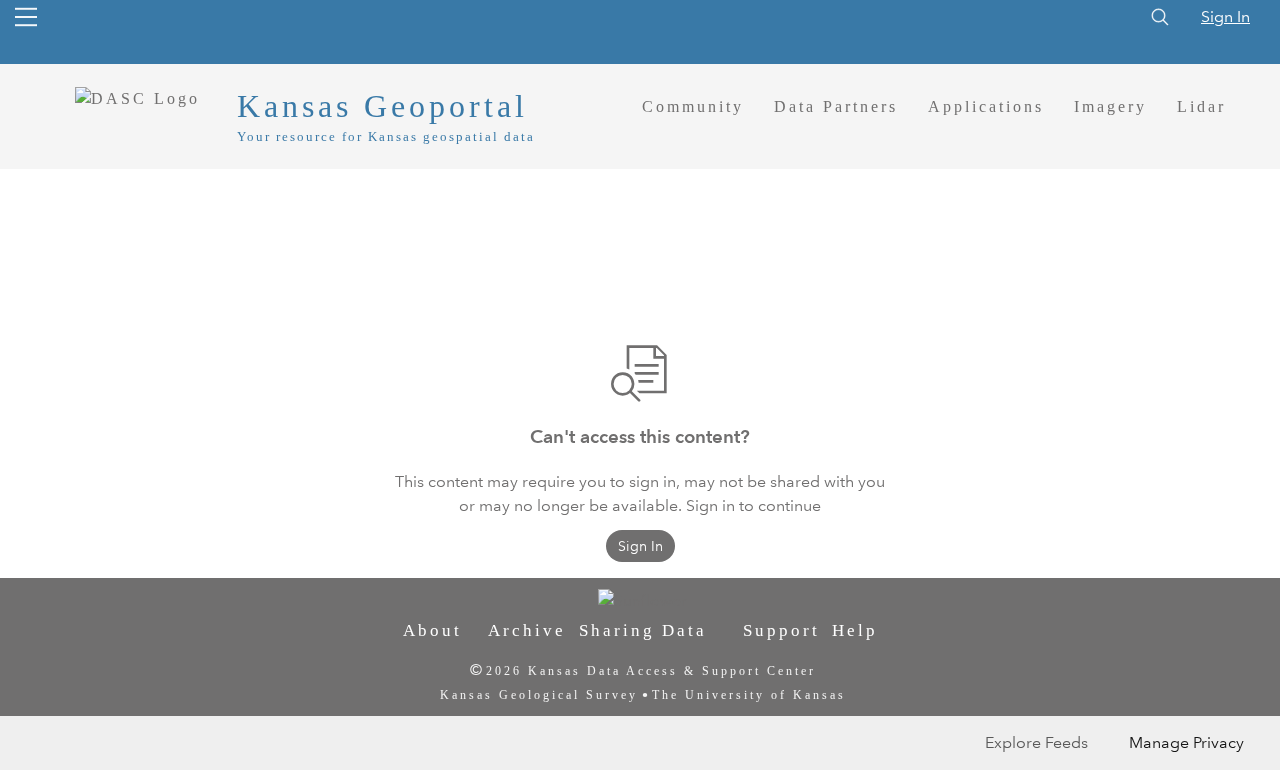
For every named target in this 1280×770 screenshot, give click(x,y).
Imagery (1110, 106)
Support (781, 630)
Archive (527, 630)
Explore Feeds (1036, 742)
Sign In (1225, 16)
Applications (986, 106)
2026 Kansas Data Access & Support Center (651, 671)
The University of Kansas (749, 695)
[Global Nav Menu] (26, 17)
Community (693, 106)
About (432, 630)
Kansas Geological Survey (539, 695)
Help (855, 630)
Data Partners (836, 106)
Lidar (1201, 106)
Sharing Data (643, 630)
